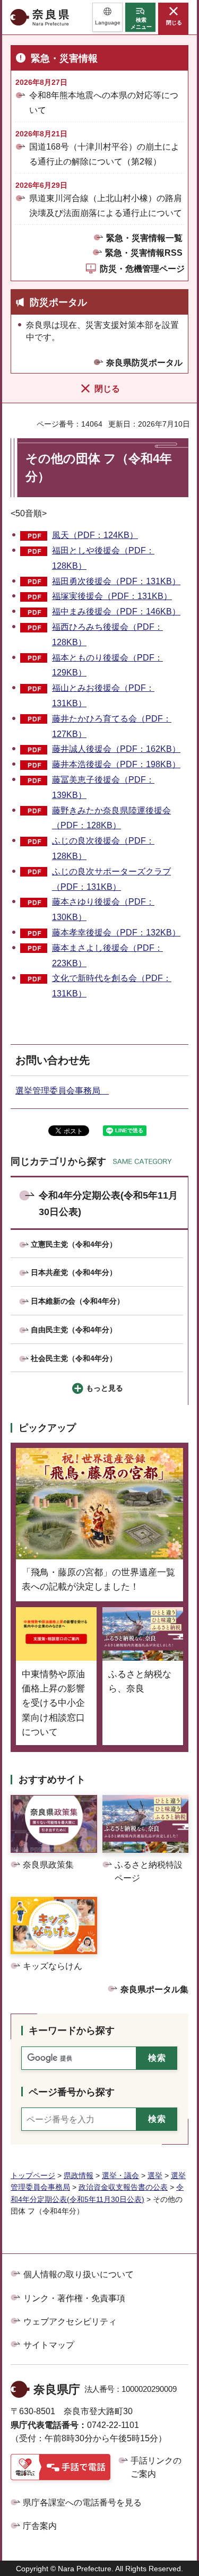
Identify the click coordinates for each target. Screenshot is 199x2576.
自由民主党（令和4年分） (74, 1330)
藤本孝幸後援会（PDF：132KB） (116, 933)
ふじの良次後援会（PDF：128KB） (103, 848)
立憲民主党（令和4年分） (74, 1244)
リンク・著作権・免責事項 (74, 2298)
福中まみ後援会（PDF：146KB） (116, 612)
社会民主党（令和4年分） (74, 1358)
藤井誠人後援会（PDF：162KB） (116, 749)
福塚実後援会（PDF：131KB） (112, 596)
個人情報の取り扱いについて (79, 2274)
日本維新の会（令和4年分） (77, 1301)
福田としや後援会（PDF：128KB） (103, 558)
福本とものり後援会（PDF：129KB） (107, 665)
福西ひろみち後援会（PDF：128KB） (107, 635)
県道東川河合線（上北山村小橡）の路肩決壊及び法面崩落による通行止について (106, 205)
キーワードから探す (72, 2031)
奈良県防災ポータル (144, 363)
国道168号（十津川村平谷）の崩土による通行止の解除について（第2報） (104, 154)
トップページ (33, 2175)
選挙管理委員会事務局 (62, 1091)
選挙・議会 (120, 2175)
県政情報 (79, 2175)
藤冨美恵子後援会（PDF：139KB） (103, 787)
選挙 (155, 2175)
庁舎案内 (40, 2526)
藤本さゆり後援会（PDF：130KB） (103, 909)
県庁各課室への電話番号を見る (82, 2503)
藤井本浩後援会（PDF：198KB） (116, 764)
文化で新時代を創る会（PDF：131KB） (112, 986)
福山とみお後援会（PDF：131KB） (103, 696)
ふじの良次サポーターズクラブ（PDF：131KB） (111, 879)
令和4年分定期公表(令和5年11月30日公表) (108, 1204)
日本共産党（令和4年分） (74, 1272)
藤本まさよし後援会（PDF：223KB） (107, 956)
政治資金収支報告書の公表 (123, 2187)
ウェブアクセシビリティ (70, 2322)
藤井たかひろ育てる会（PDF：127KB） (112, 726)
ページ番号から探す (72, 2092)
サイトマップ (49, 2345)
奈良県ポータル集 (154, 1989)
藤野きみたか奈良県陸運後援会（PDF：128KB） (111, 818)
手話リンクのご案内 (156, 2467)
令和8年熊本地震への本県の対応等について (104, 102)
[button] (107, 17)
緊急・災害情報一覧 (144, 238)
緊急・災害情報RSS (144, 253)
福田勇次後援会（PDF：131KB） (116, 581)
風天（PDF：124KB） (95, 535)
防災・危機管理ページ (142, 269)
